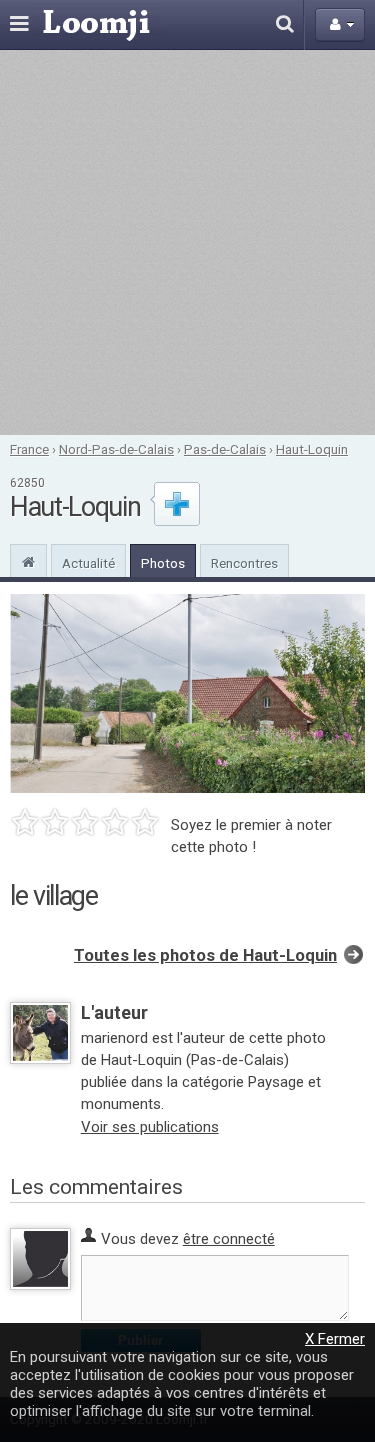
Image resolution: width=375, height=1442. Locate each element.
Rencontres (244, 563)
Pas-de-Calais (225, 449)
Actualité (88, 563)
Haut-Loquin (312, 449)
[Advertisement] (187, 242)
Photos (163, 563)
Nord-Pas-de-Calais (116, 449)
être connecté (229, 1239)
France (29, 449)
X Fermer (335, 1339)
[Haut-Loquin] (28, 560)
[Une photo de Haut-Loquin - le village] (187, 693)
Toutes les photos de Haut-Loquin (205, 955)
